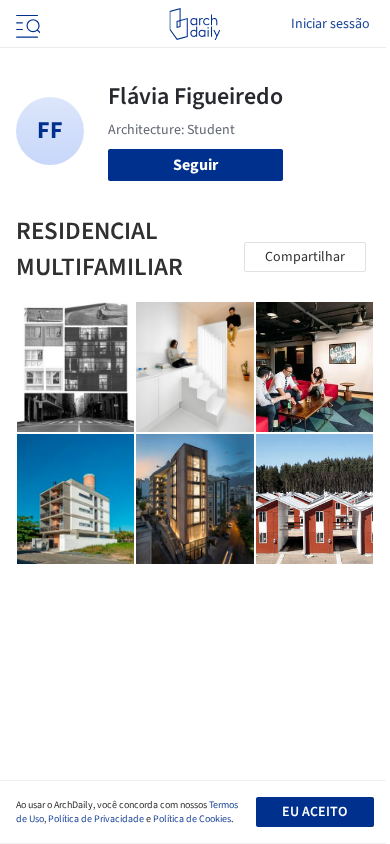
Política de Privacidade (96, 819)
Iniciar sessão (330, 24)
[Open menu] (26, 24)
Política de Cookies (192, 819)
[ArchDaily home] (194, 24)
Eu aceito (314, 812)
